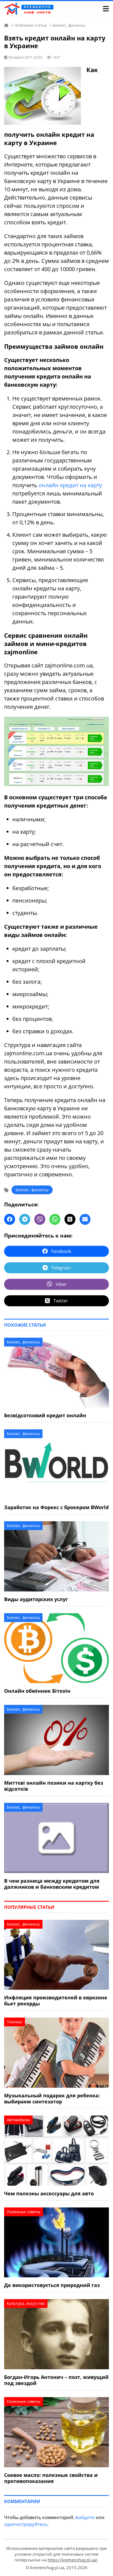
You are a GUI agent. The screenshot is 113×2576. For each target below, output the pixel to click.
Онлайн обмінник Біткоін (37, 1691)
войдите (85, 2517)
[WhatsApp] (55, 1219)
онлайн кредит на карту (70, 485)
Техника (15, 2022)
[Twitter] (70, 1219)
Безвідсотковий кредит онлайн (45, 1415)
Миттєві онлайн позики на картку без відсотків (54, 1786)
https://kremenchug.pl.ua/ (73, 2560)
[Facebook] (10, 1219)
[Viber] (40, 1219)
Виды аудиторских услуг (36, 1599)
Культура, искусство (26, 2303)
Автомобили (18, 2120)
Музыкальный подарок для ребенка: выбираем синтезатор (52, 2098)
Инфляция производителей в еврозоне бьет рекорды (56, 2000)
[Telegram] (25, 1219)
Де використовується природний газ (52, 2285)
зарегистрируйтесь (26, 2524)
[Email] (85, 1219)
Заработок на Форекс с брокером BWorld (56, 1507)
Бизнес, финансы (32, 1190)
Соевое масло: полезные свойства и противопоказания (51, 2478)
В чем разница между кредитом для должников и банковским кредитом (52, 1884)
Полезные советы (24, 2212)
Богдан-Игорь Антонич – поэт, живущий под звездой (56, 2380)
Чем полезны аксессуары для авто (49, 2193)
